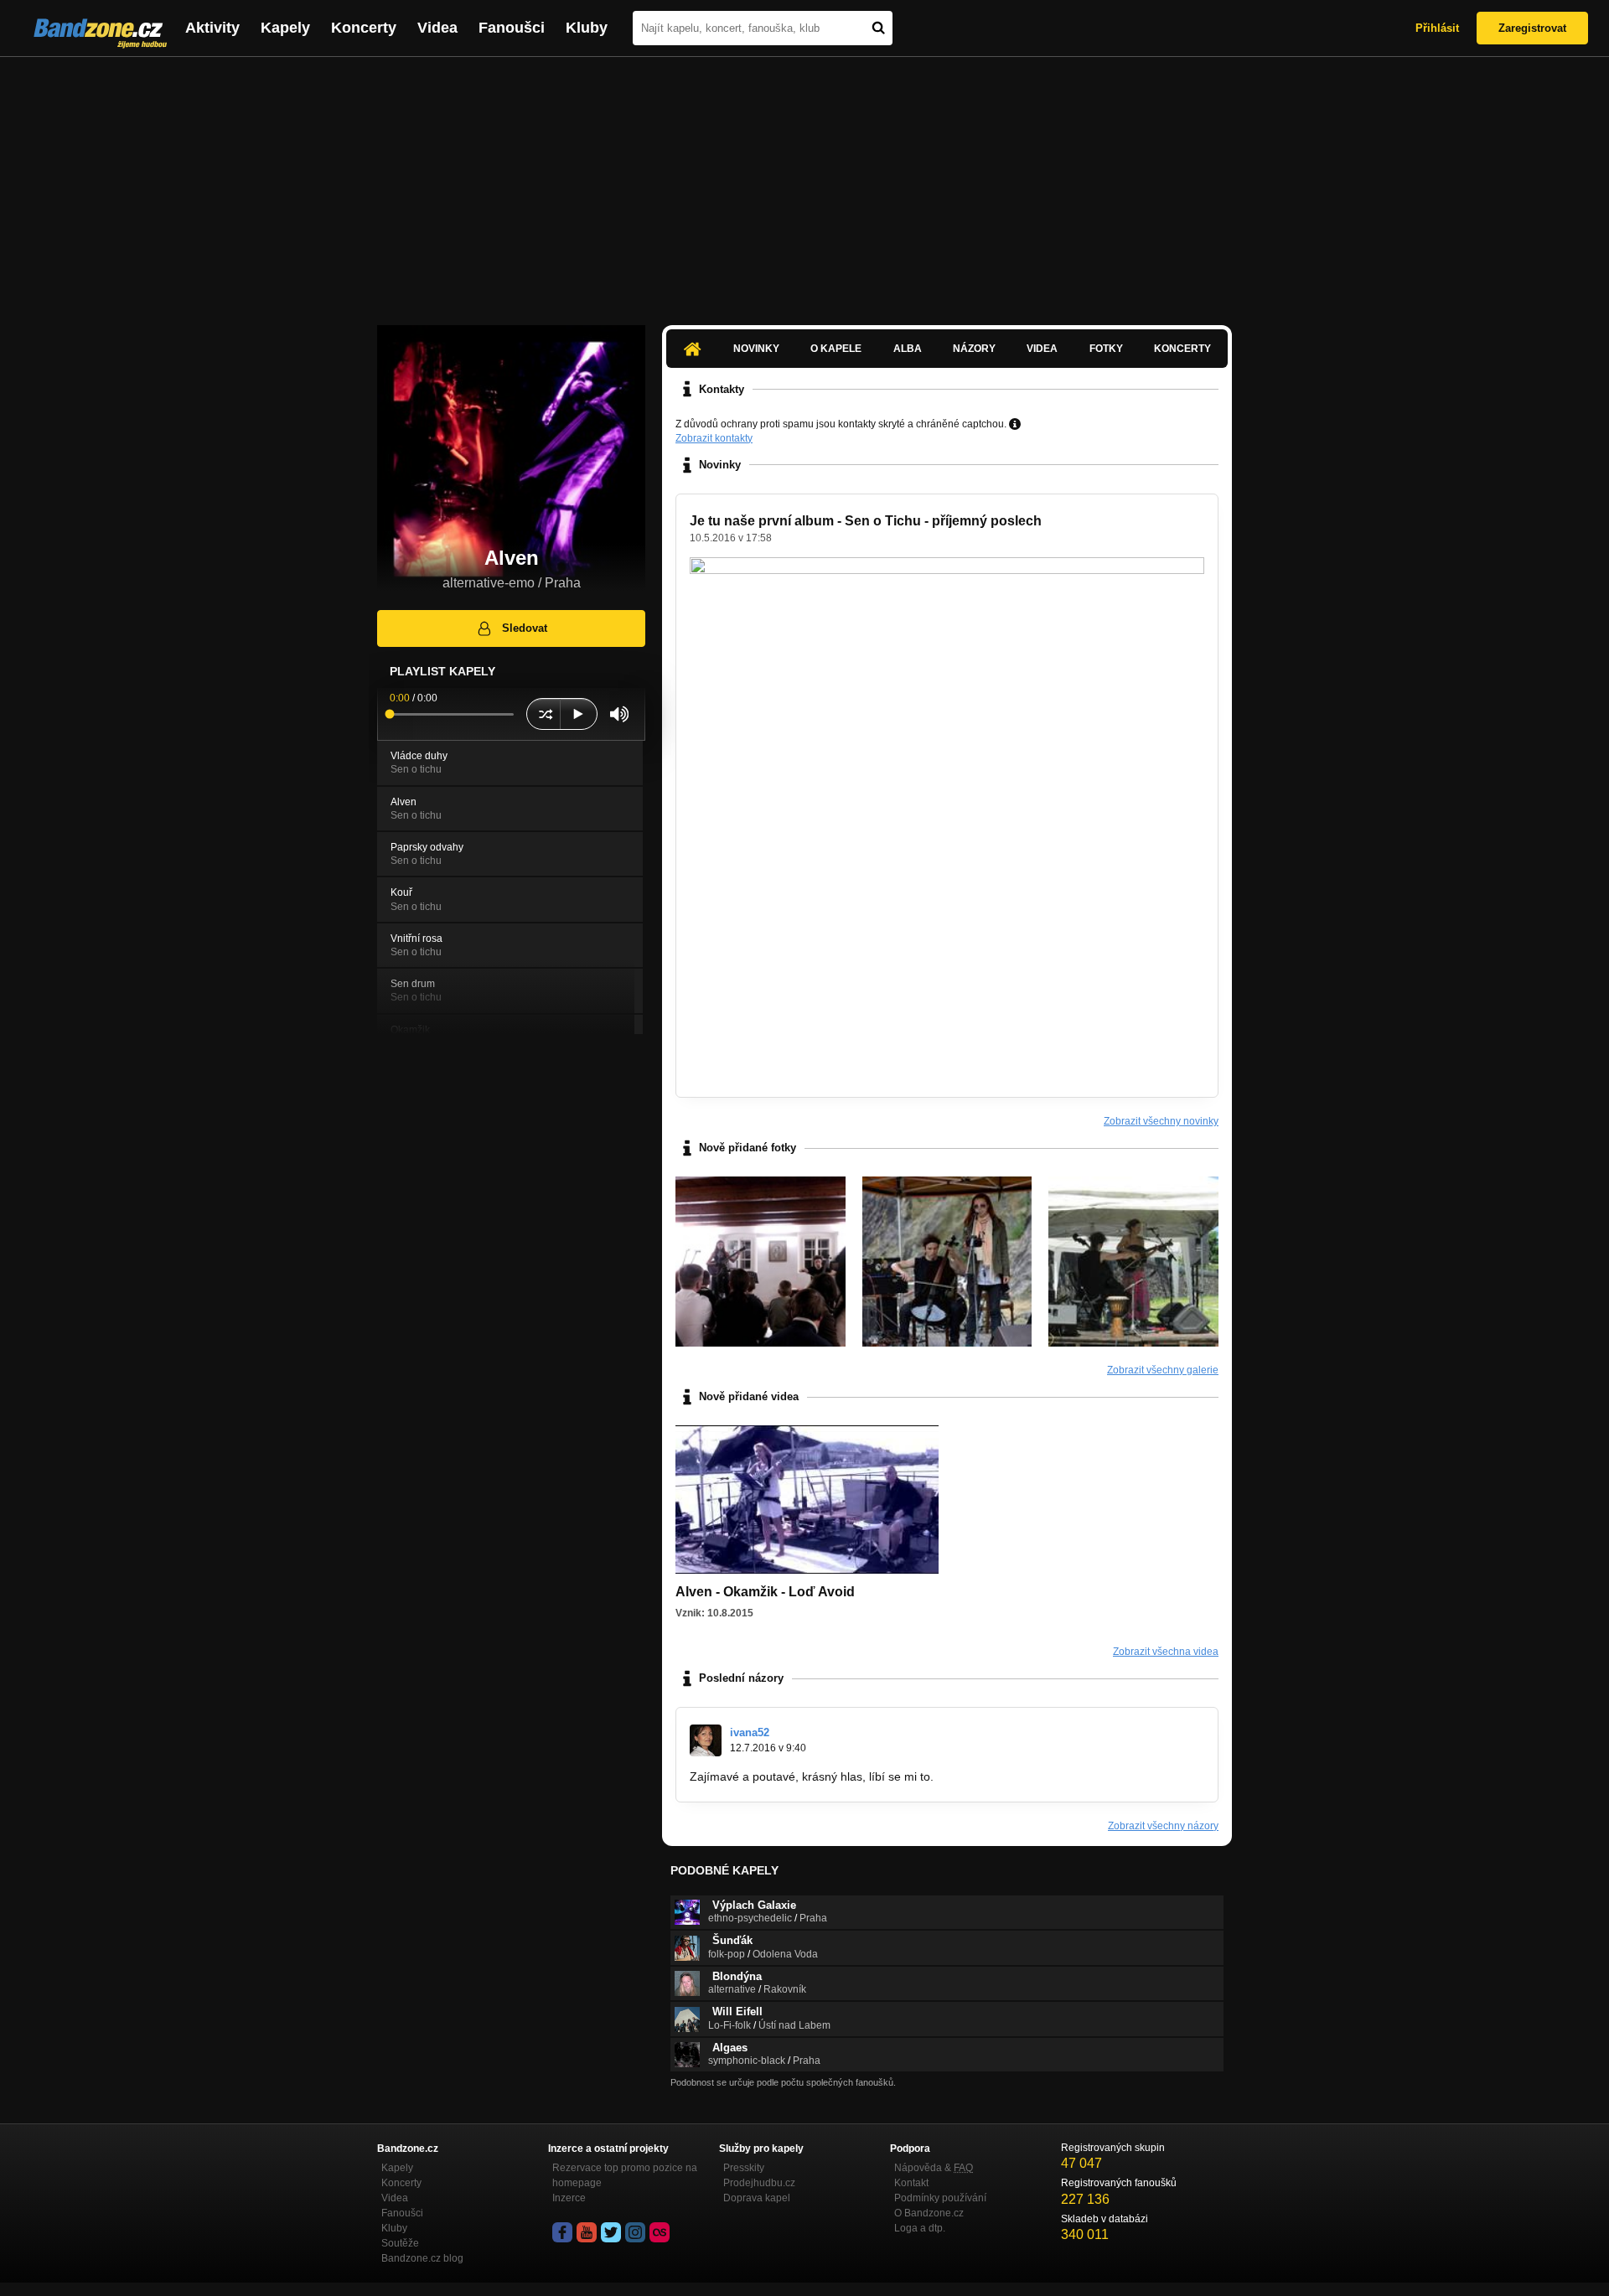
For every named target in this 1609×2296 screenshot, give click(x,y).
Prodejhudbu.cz (759, 2183)
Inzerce (569, 2198)
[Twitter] (611, 2232)
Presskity (744, 2168)
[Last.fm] (660, 2232)
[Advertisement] (804, 183)
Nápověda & (934, 2168)
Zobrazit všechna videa (1166, 1652)
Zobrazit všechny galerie (1163, 1370)
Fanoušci (512, 28)
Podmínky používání (940, 2198)
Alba (908, 349)
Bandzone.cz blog (422, 2258)
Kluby (587, 28)
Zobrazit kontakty (714, 438)
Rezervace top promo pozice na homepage (625, 2175)
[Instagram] (635, 2232)
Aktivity (212, 28)
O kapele (836, 349)
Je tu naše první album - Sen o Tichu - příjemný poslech (866, 521)
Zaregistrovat (1532, 28)
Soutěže (400, 2243)
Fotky (1106, 349)
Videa (437, 28)
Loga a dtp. (920, 2228)
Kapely (285, 28)
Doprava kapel (757, 2198)
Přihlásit (1437, 28)
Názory (974, 349)
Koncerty (364, 28)
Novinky (756, 349)
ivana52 (750, 1732)
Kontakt (911, 2183)
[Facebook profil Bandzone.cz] (562, 2232)
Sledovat (525, 628)
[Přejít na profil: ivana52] (706, 1740)
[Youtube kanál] (587, 2232)
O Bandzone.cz (929, 2213)
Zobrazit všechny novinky (1161, 1121)
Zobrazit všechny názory (1163, 1826)
